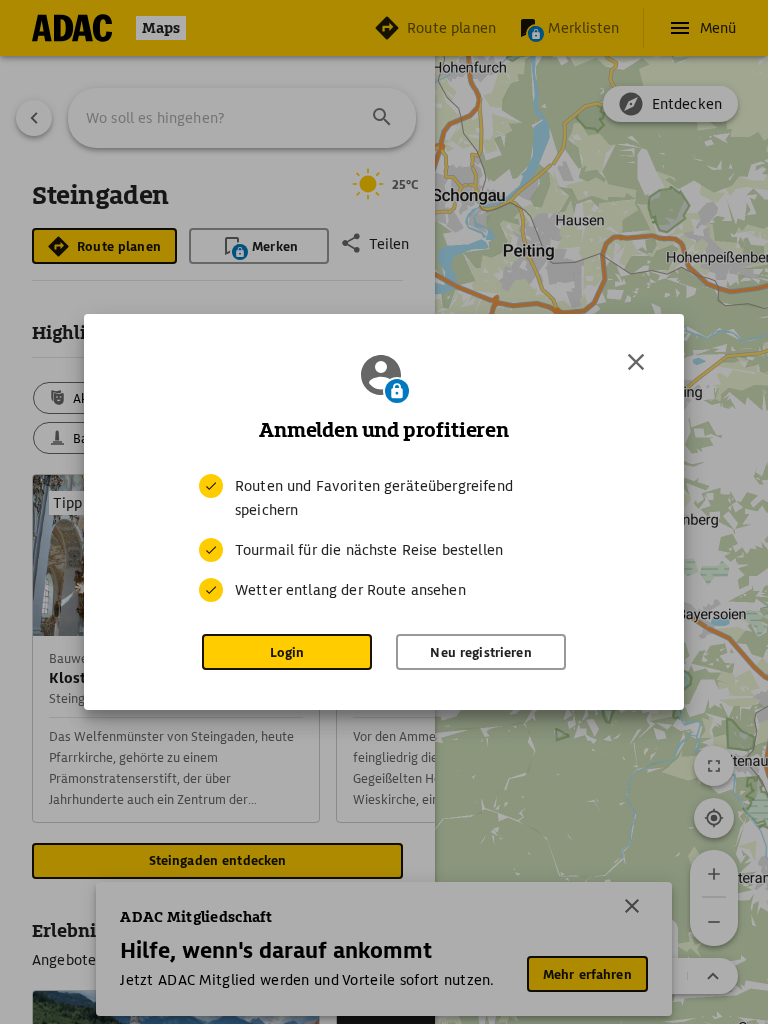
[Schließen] (636, 362)
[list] (384, 538)
